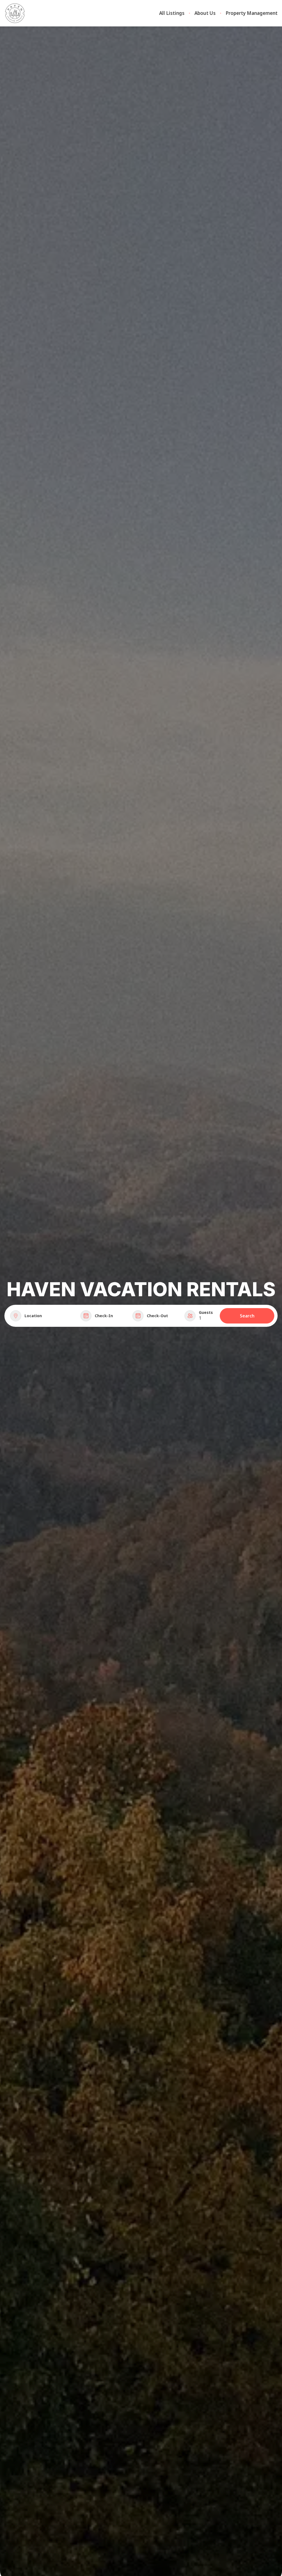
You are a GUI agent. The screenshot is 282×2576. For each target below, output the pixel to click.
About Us (205, 13)
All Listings (172, 13)
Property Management (252, 13)
